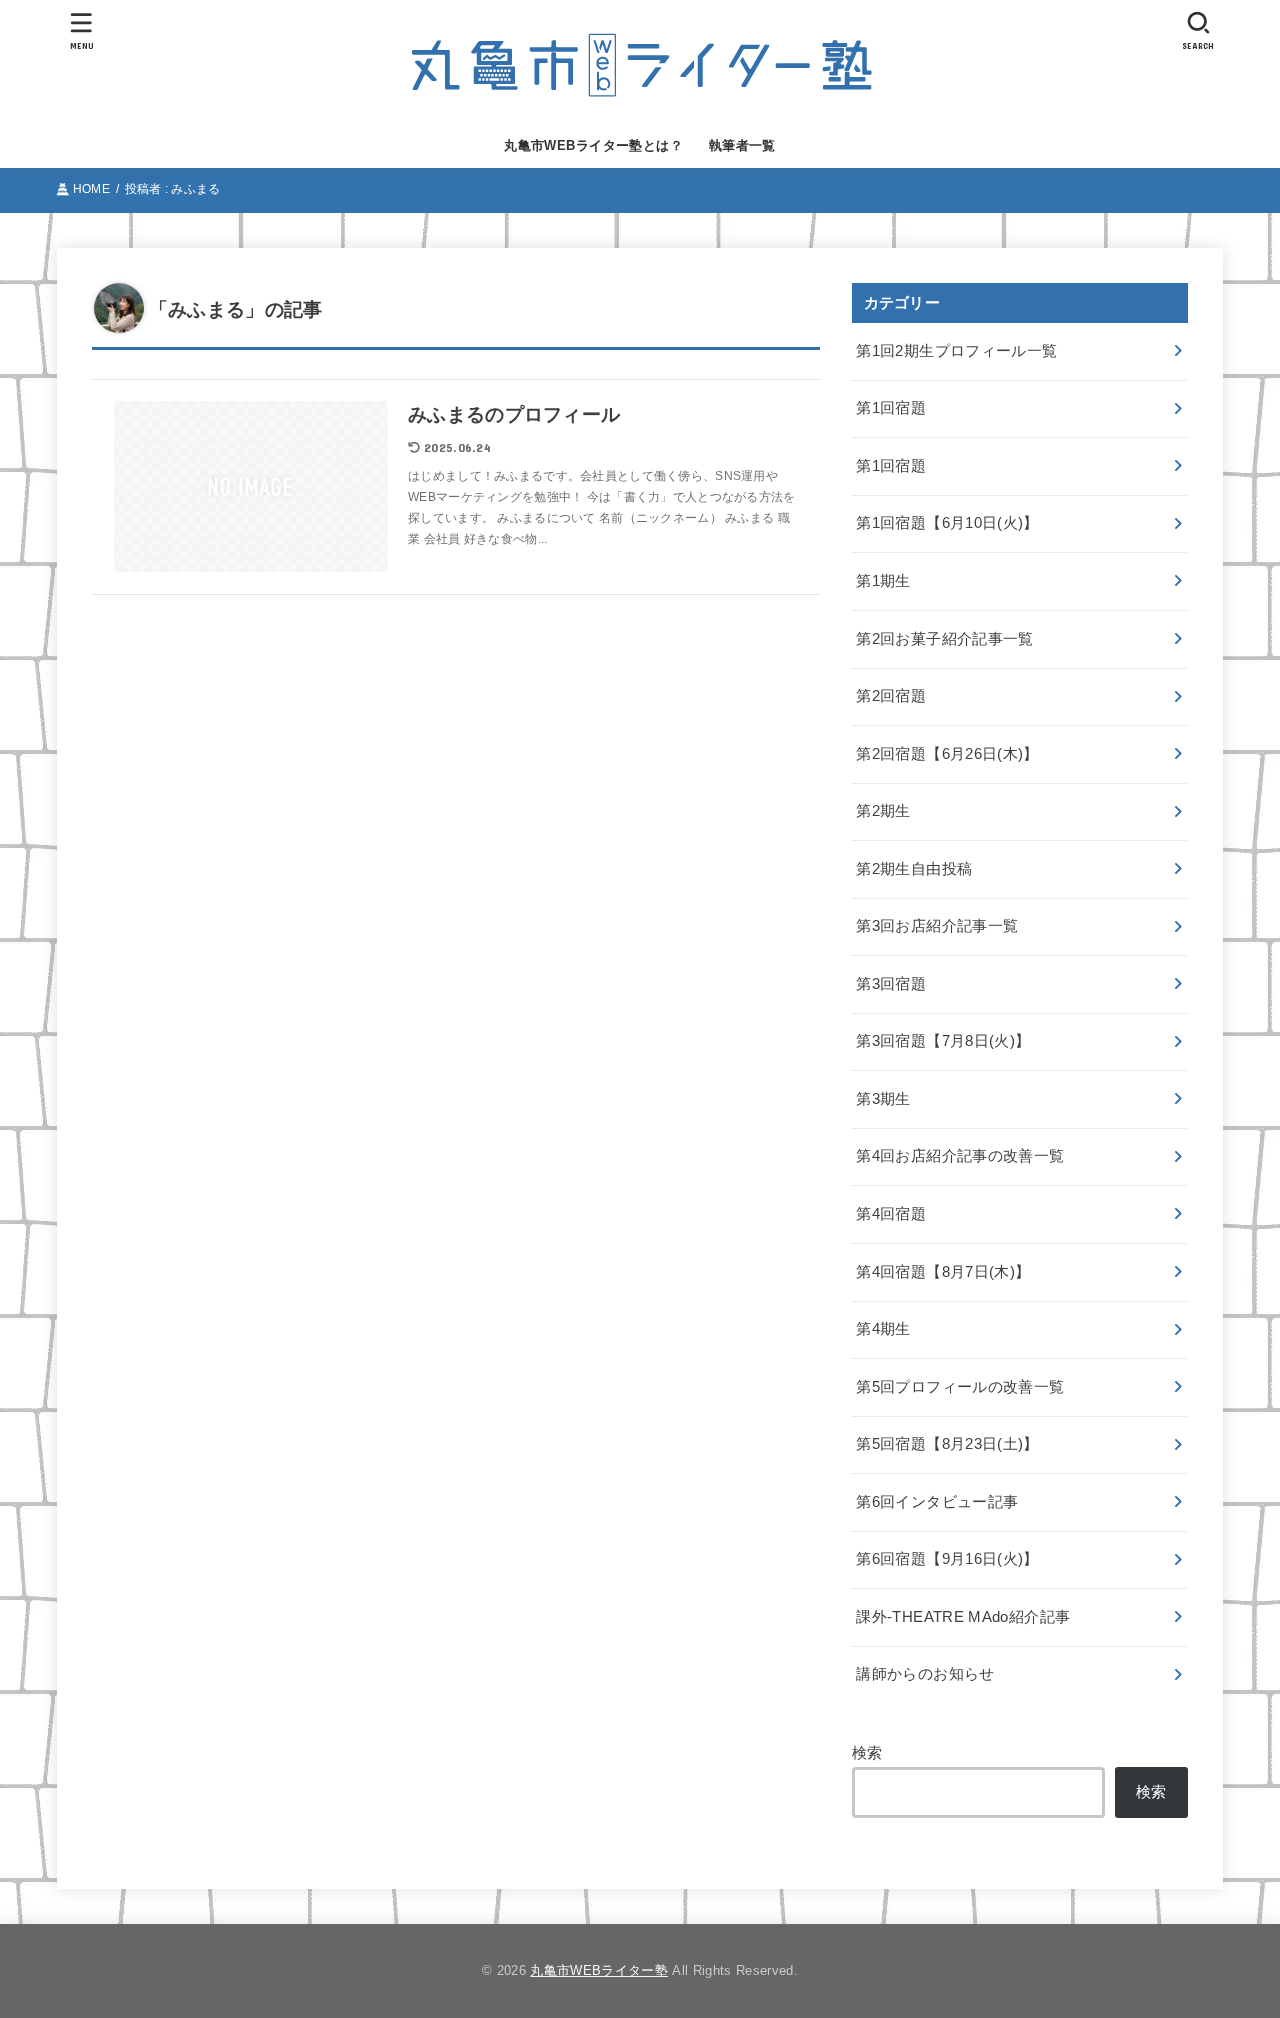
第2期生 (883, 811)
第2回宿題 (891, 696)
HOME (91, 189)
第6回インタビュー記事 (937, 1502)
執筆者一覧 (742, 145)
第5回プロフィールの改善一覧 (960, 1387)
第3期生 (883, 1099)
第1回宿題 (891, 408)
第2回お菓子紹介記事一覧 (944, 639)
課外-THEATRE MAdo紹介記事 (963, 1617)
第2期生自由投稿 (914, 869)
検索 (867, 1753)
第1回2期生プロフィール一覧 (956, 351)
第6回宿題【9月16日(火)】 (947, 1559)
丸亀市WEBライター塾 (599, 1970)
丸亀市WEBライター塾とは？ (593, 145)
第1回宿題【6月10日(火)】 (947, 523)
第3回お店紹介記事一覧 (937, 926)
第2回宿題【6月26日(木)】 (947, 754)
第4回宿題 (891, 1214)
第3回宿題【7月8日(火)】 (943, 1041)
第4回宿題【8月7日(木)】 (943, 1272)
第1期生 (883, 581)
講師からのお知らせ (925, 1674)
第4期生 (883, 1329)
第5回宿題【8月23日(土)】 (947, 1444)
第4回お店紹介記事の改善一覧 (960, 1156)
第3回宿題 (891, 984)
